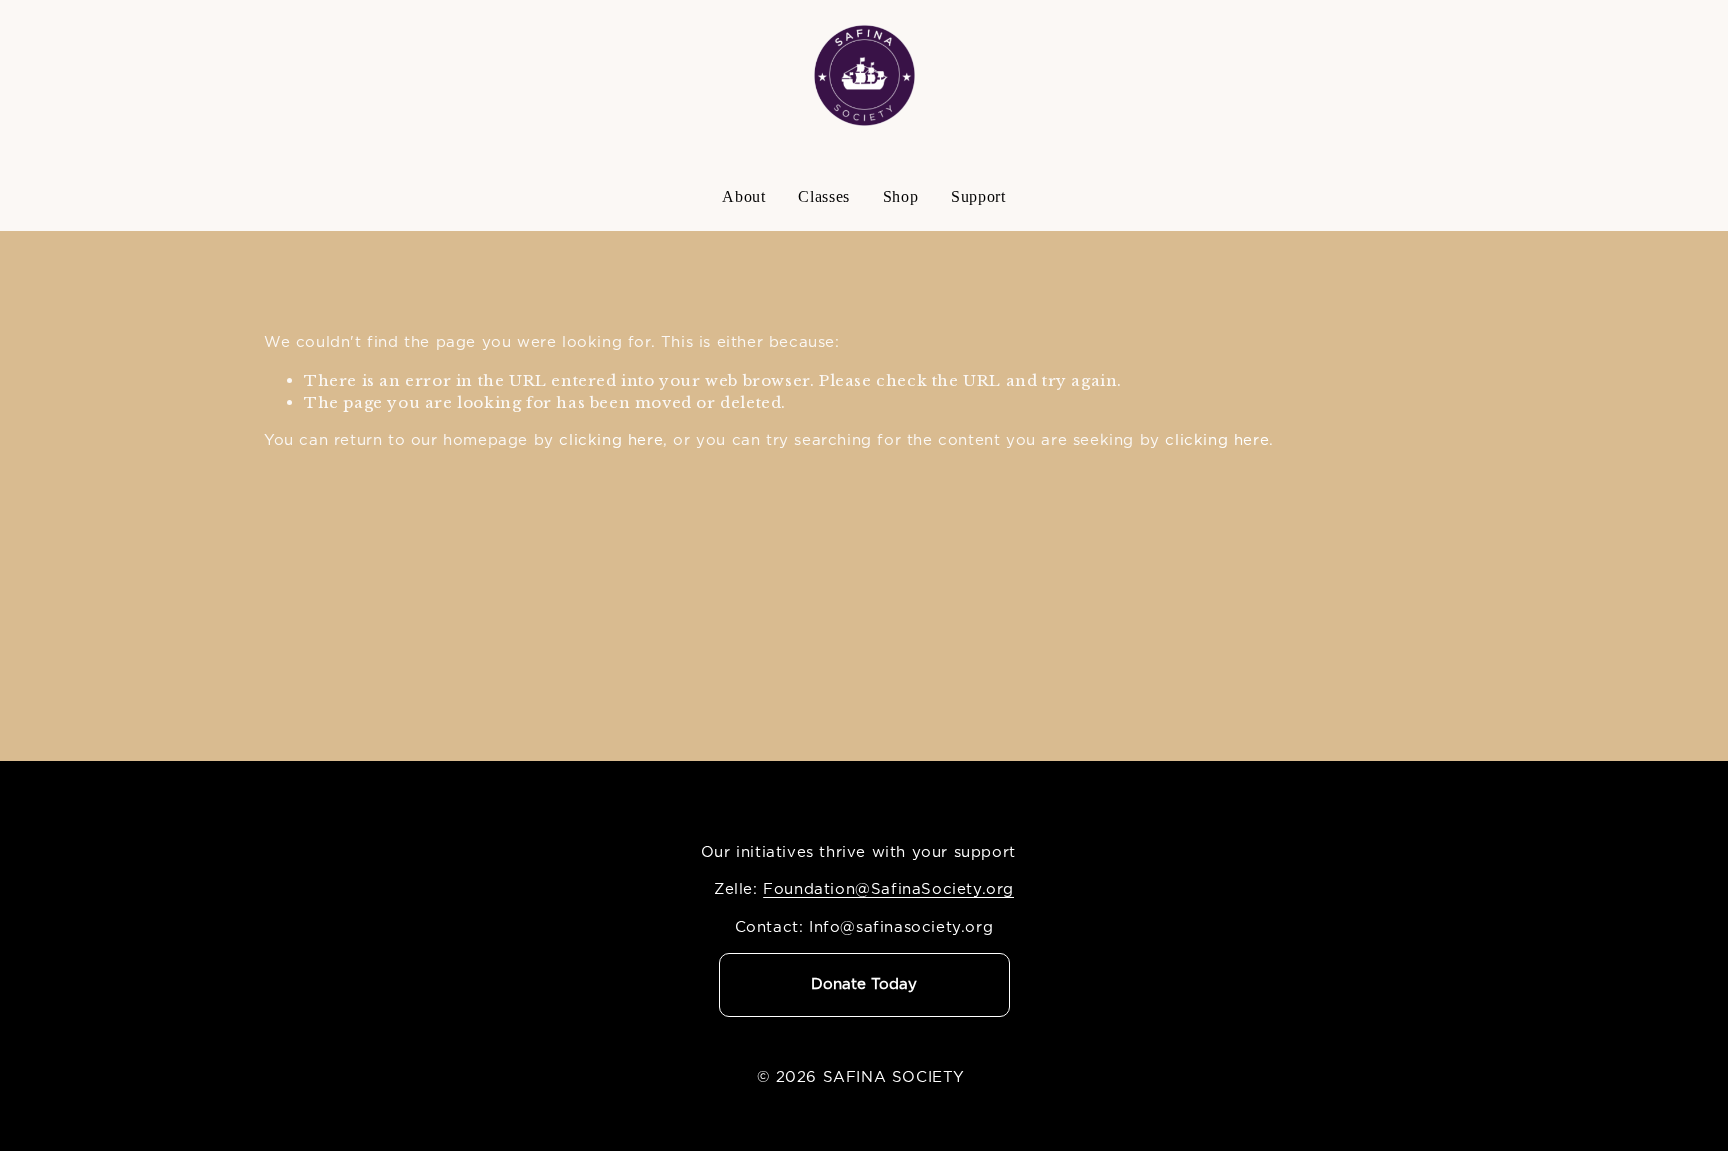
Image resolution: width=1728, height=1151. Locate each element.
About (743, 196)
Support (978, 196)
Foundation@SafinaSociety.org (888, 889)
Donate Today (864, 984)
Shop (901, 196)
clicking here (611, 440)
